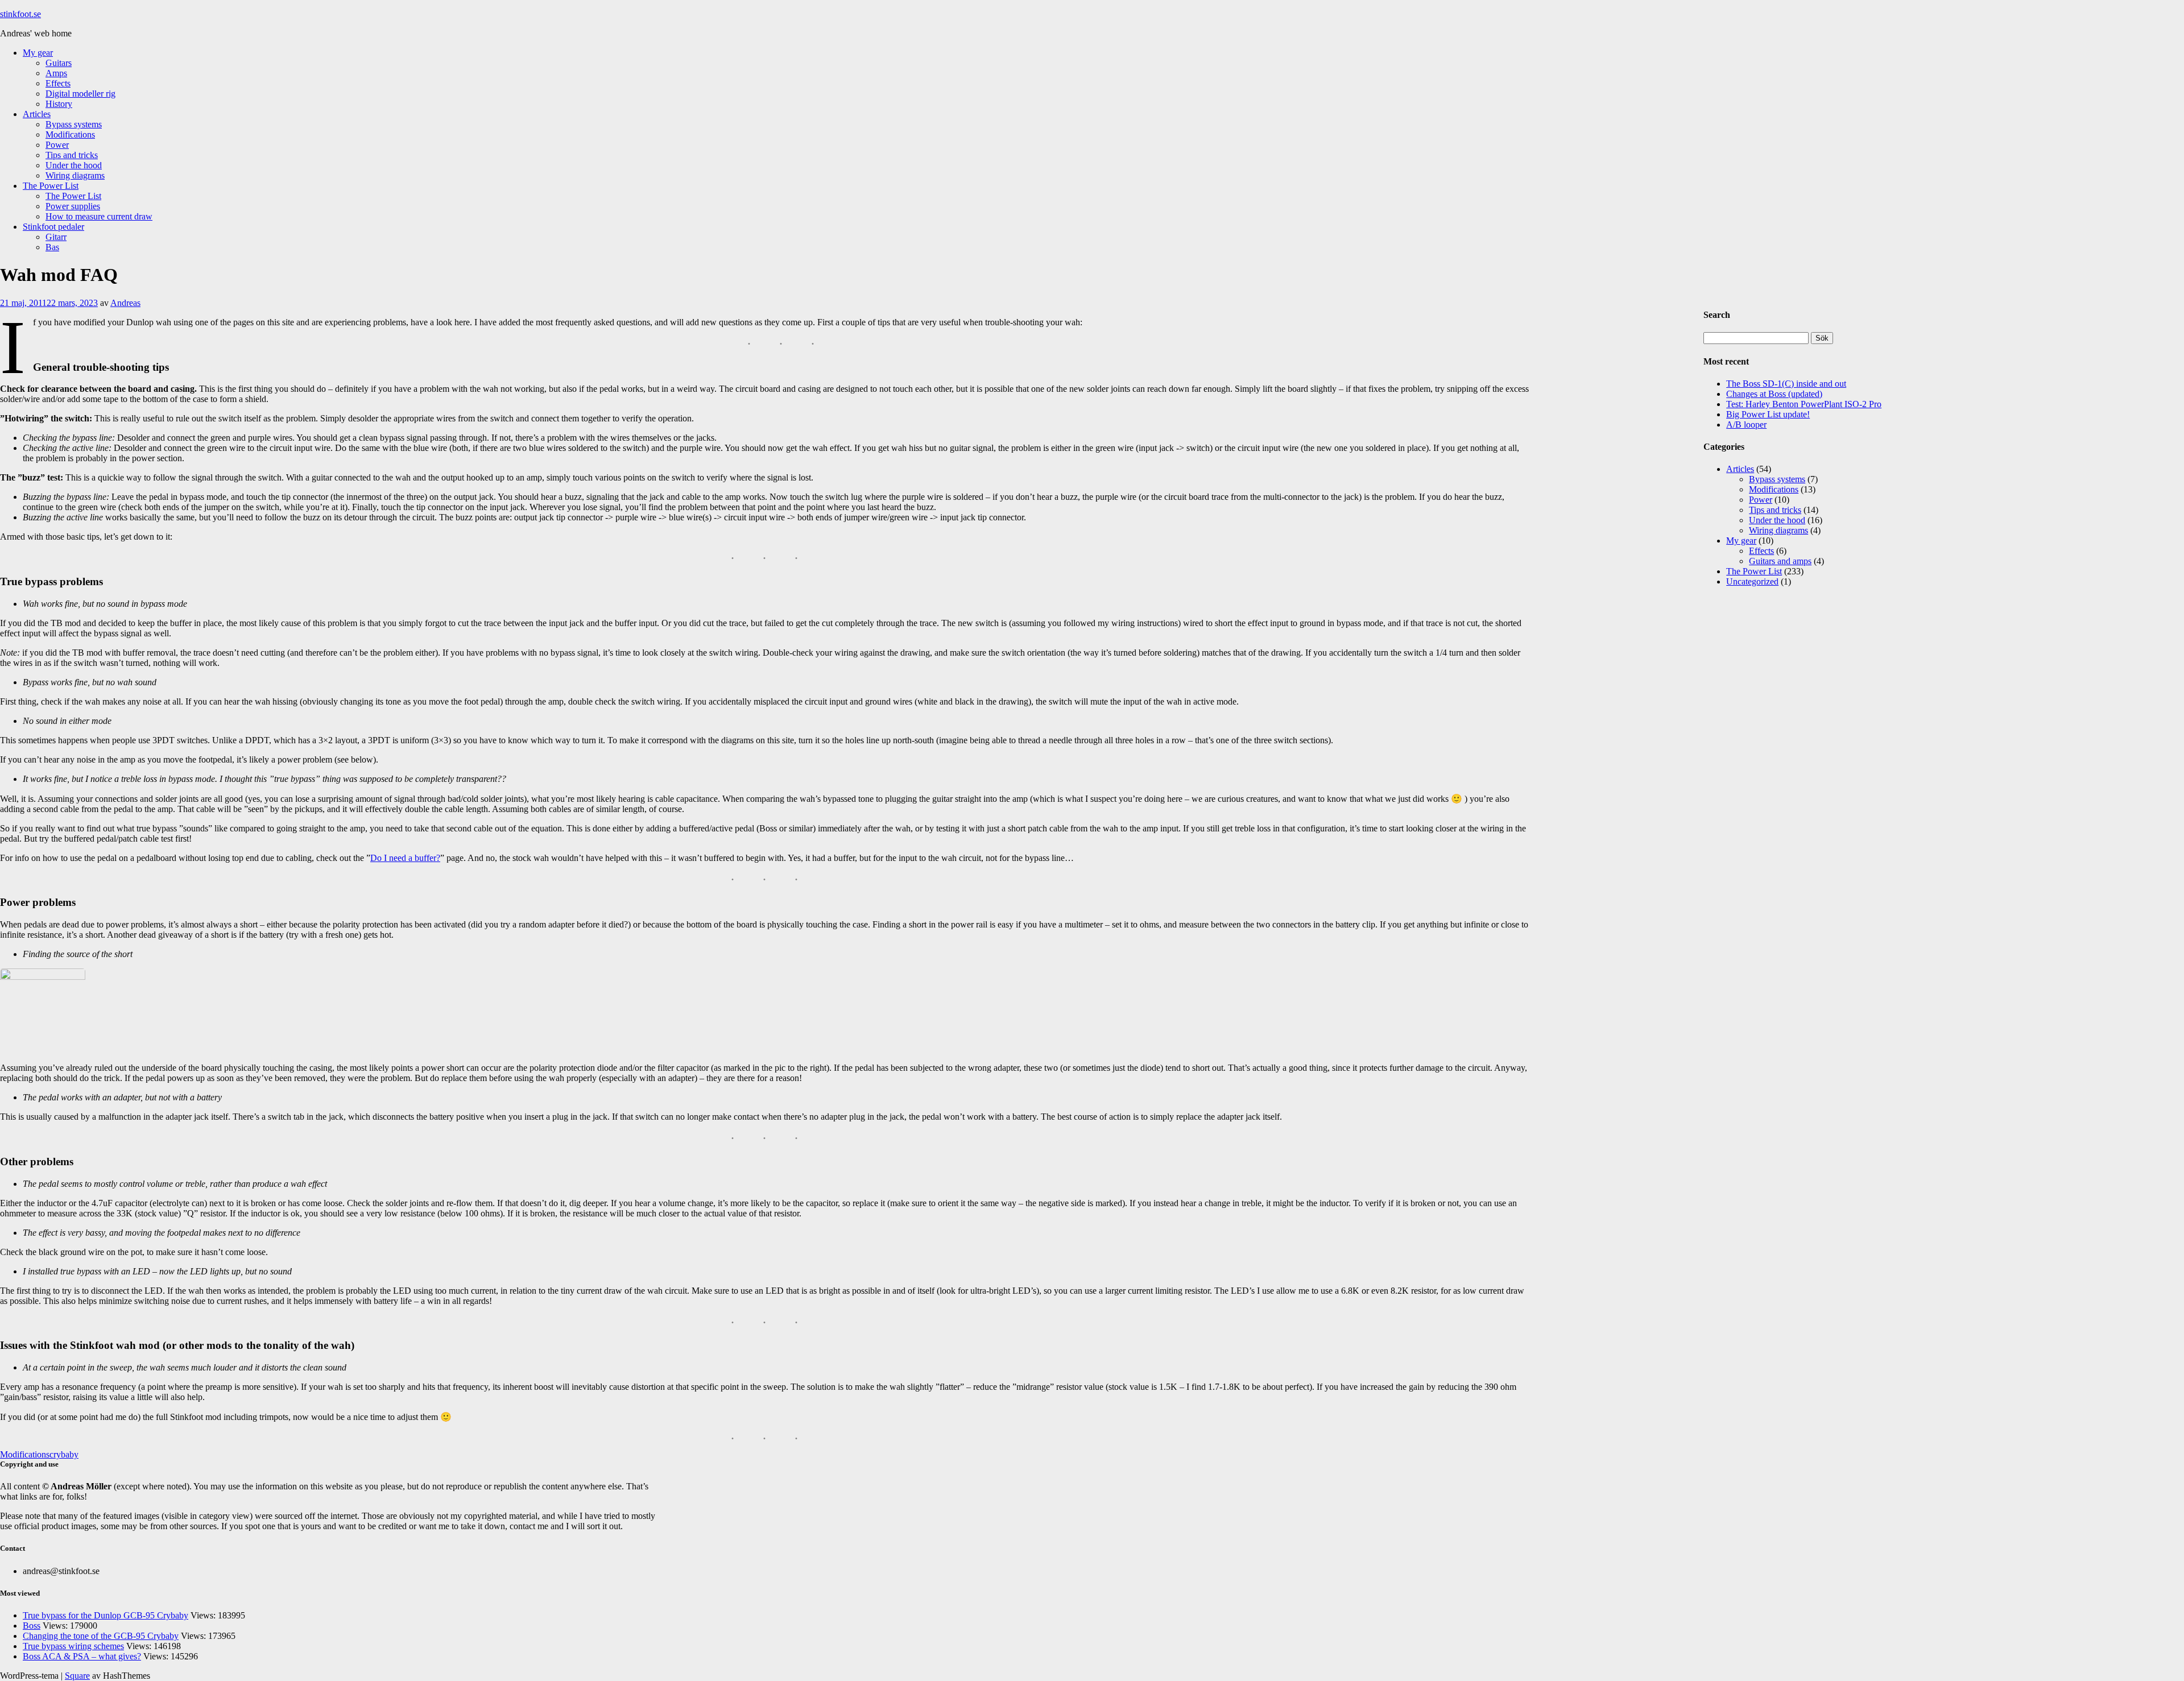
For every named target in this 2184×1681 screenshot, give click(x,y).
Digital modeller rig (80, 94)
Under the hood (74, 165)
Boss (32, 1626)
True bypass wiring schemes (73, 1646)
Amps (56, 73)
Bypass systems (74, 124)
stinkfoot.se (20, 14)
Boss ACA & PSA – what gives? (82, 1656)
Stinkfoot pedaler (53, 227)
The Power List (51, 186)
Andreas (125, 303)
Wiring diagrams (75, 175)
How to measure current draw (99, 216)
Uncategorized (1752, 581)
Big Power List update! (1768, 414)
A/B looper (1746, 425)
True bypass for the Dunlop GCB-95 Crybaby (106, 1615)
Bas (52, 247)
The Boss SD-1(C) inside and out (1786, 384)
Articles (37, 114)
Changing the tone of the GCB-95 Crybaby (101, 1636)
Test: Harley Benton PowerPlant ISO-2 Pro (1804, 404)
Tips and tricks (72, 155)
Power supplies (73, 206)
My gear (38, 53)
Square (77, 1676)
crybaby (64, 1454)
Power (57, 145)
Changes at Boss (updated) (1774, 394)
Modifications (70, 134)
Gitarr (56, 237)
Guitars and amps (1780, 561)
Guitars (59, 63)
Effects (58, 83)
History (59, 104)
